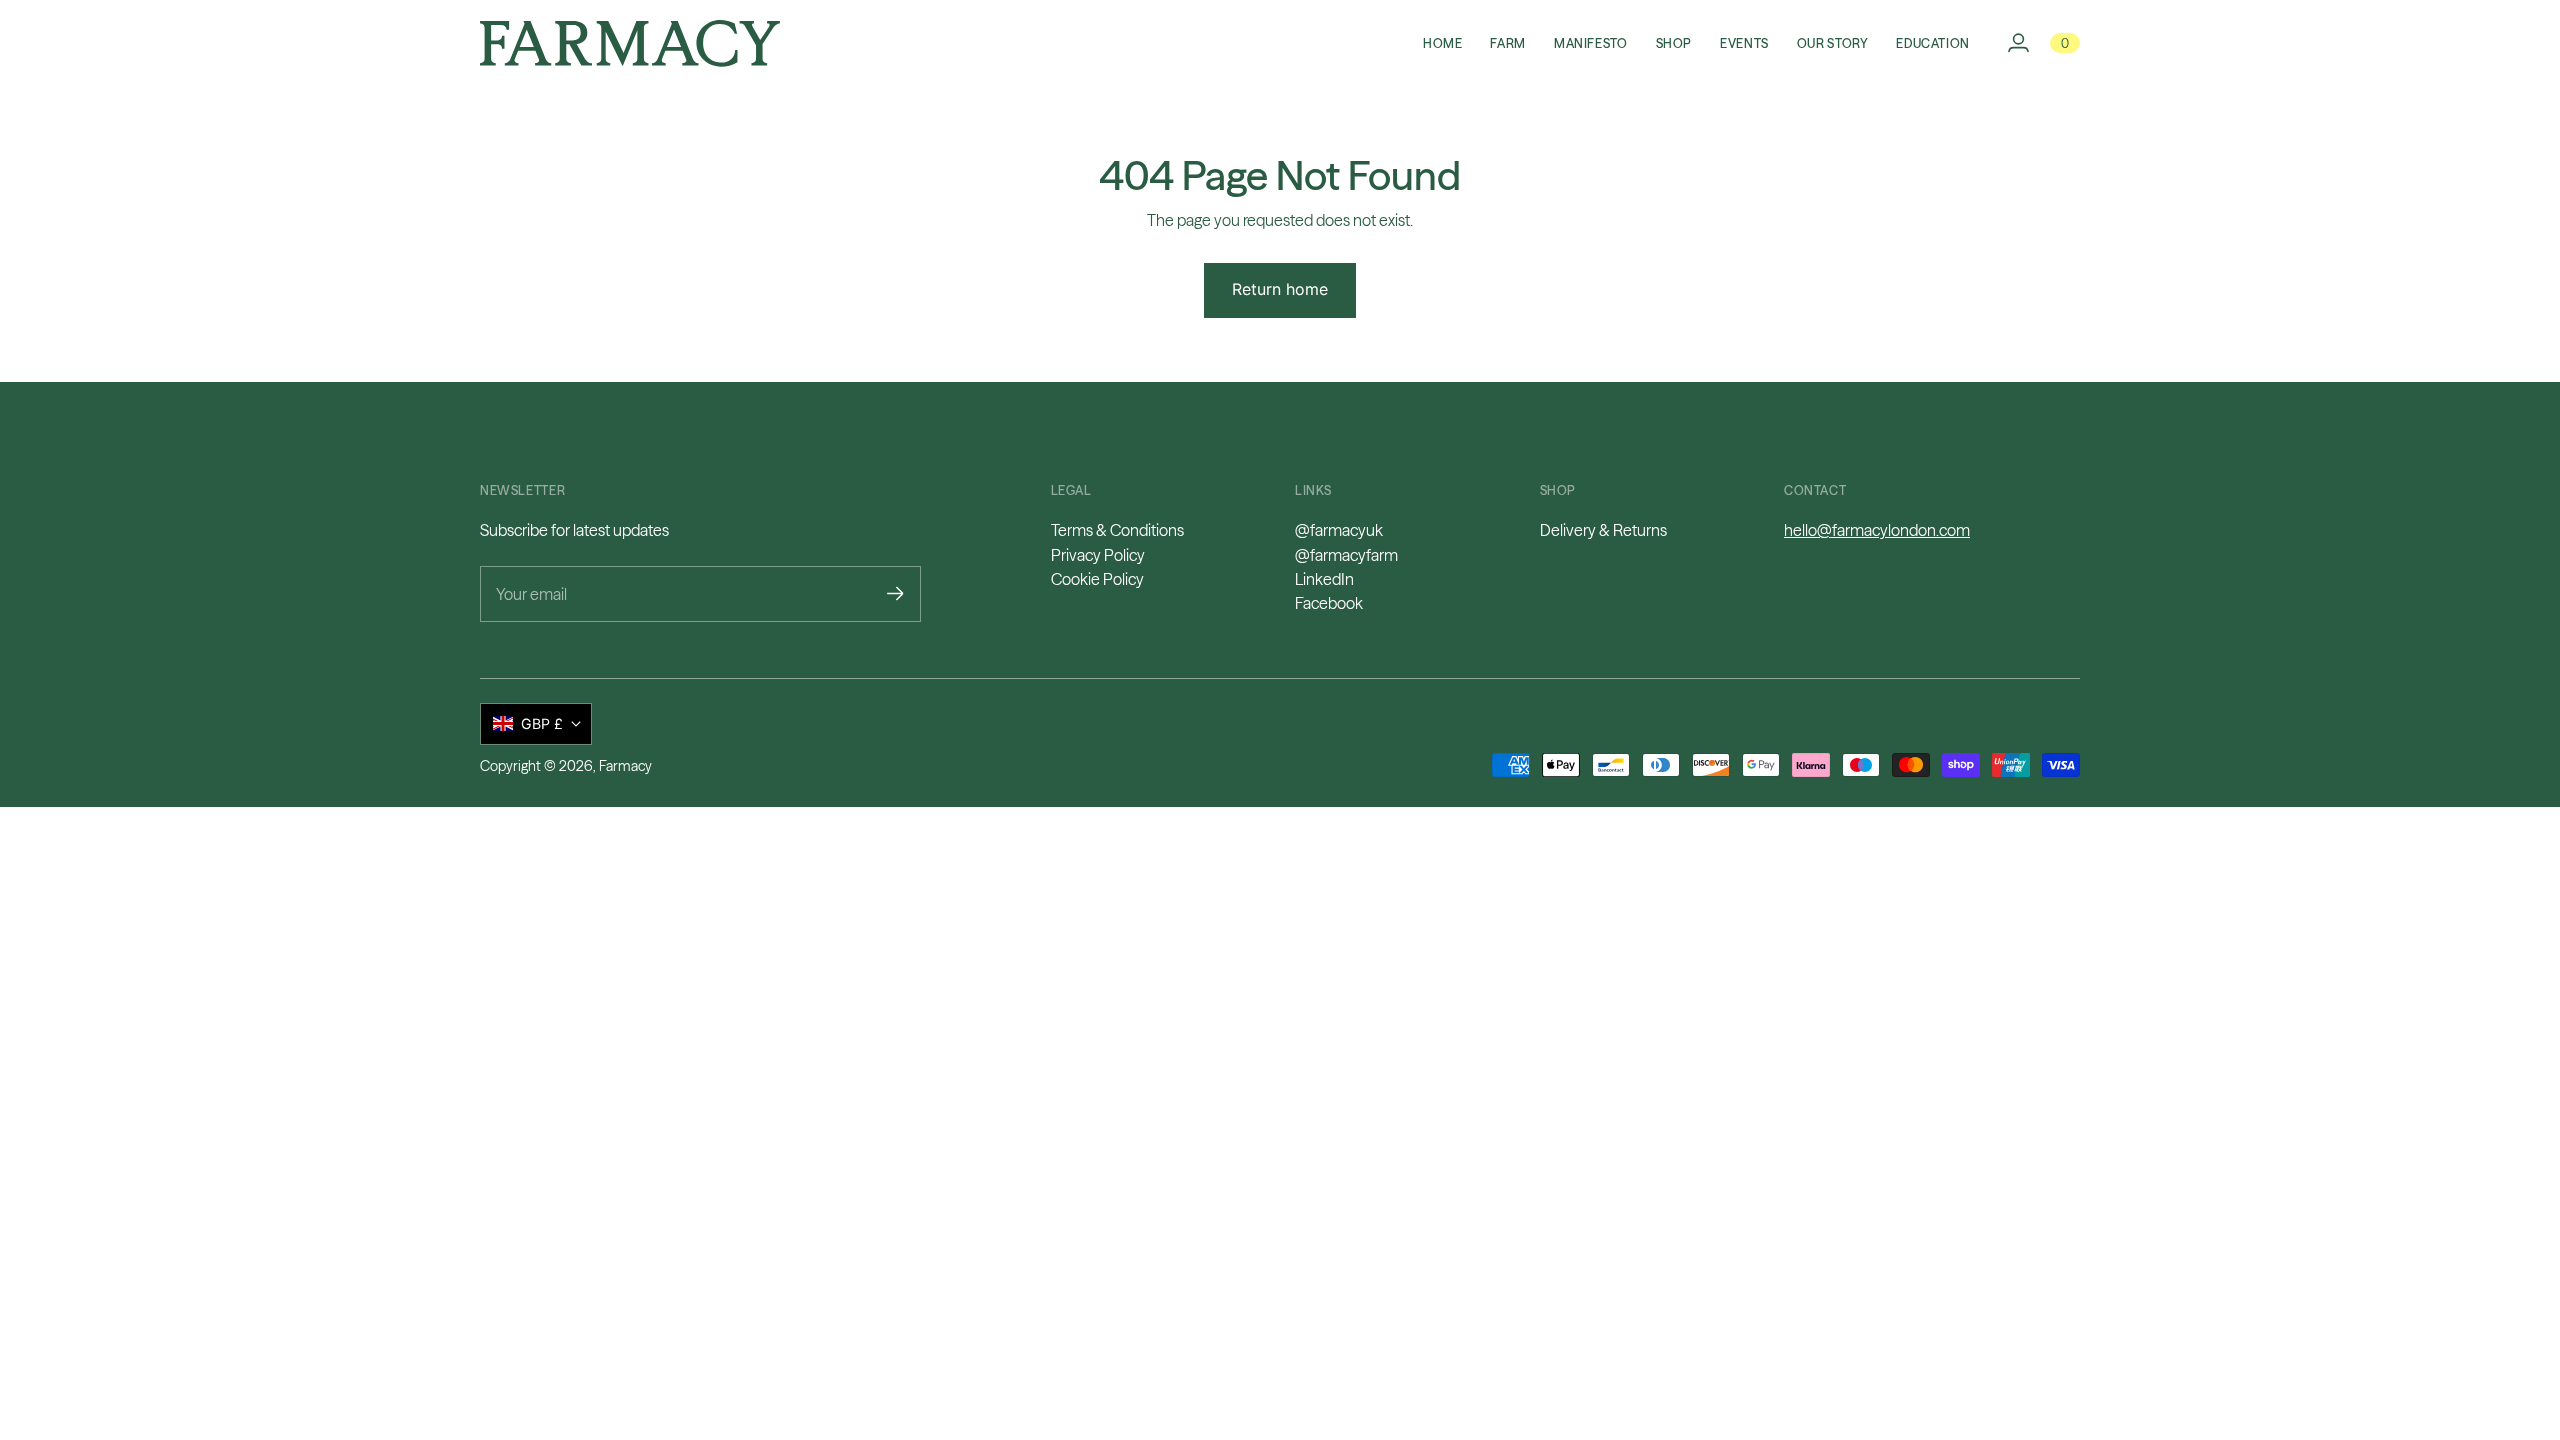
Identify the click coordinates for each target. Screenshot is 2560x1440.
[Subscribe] (895, 593)
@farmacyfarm (1346, 555)
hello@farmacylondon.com (1877, 530)
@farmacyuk (1339, 530)
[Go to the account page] (2018, 43)
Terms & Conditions (1117, 530)
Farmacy (625, 766)
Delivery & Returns (1603, 530)
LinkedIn (1324, 579)
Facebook (1329, 603)
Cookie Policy (1097, 579)
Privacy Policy (1098, 555)
